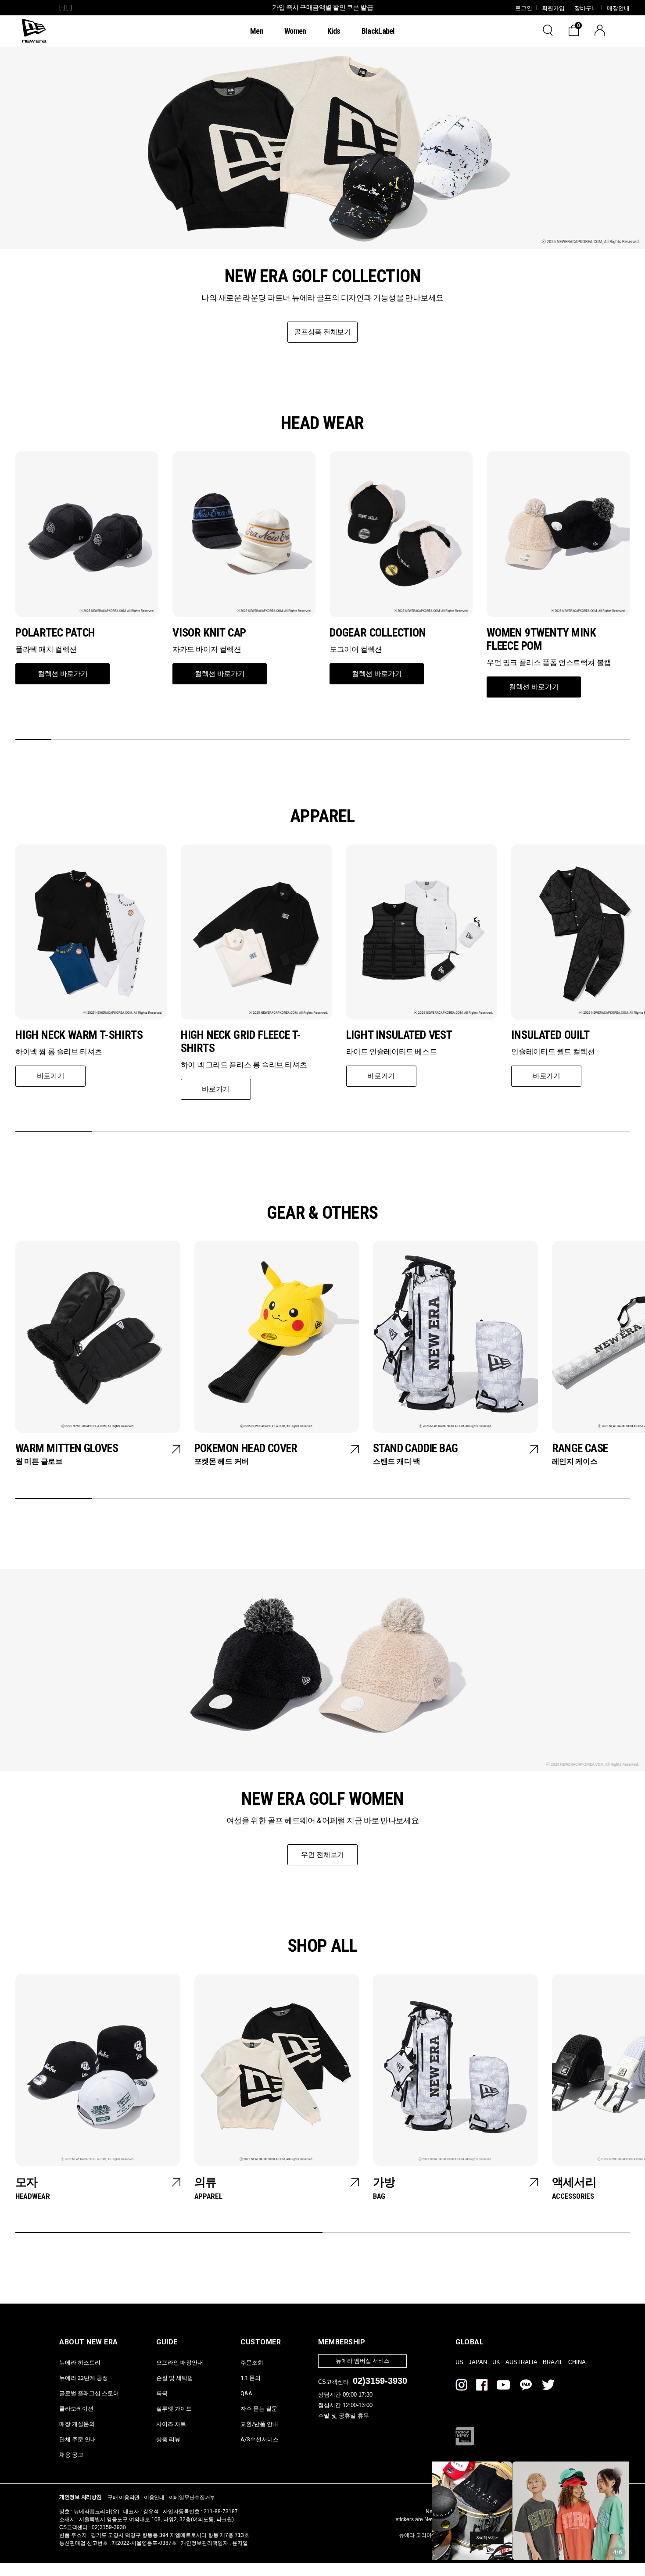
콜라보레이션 (76, 2408)
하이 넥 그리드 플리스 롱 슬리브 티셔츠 (244, 1065)
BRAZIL (553, 2362)
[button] (33, 740)
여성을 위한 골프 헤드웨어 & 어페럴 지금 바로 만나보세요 (323, 1820)
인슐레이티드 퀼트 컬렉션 (553, 1052)
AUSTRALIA (521, 2362)
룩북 (162, 2393)
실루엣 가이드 (174, 2408)
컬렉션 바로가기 (63, 674)
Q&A (246, 2393)
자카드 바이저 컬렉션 (207, 649)
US (459, 2362)
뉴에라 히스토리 (80, 2362)
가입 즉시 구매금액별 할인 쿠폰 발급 (322, 7)
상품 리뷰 (168, 2439)
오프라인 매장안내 (180, 2362)
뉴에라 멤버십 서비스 (363, 2361)
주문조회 (252, 2362)
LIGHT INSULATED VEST (399, 1035)
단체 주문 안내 (78, 2439)
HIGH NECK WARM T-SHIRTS (79, 1035)
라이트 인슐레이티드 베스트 (392, 1052)
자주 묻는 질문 (259, 2408)
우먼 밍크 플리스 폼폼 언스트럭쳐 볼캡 (549, 662)
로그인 (524, 8)
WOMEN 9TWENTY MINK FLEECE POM (541, 639)
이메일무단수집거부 (192, 2497)
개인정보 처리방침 (80, 2497)
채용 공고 (71, 2454)
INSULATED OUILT (550, 1035)
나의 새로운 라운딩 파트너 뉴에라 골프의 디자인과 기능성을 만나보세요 (322, 298)
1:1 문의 (251, 2377)
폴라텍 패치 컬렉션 (46, 649)
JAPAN (478, 2362)
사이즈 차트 (171, 2424)
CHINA (577, 2362)
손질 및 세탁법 (175, 2377)
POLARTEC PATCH (55, 633)
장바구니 (586, 8)
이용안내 (154, 2497)
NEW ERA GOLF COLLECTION (322, 276)
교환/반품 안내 (259, 2424)
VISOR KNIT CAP (209, 633)
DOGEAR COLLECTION (378, 633)
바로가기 (51, 1076)
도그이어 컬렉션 (356, 649)
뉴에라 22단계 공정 (84, 2377)
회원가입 (553, 8)
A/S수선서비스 (260, 2439)
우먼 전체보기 (322, 1855)
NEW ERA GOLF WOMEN (322, 1799)
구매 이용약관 (124, 2497)
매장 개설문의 (77, 2424)
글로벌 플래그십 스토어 (89, 2393)
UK (496, 2362)
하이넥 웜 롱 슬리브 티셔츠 (59, 1052)
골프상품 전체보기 (322, 332)
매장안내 (618, 8)
